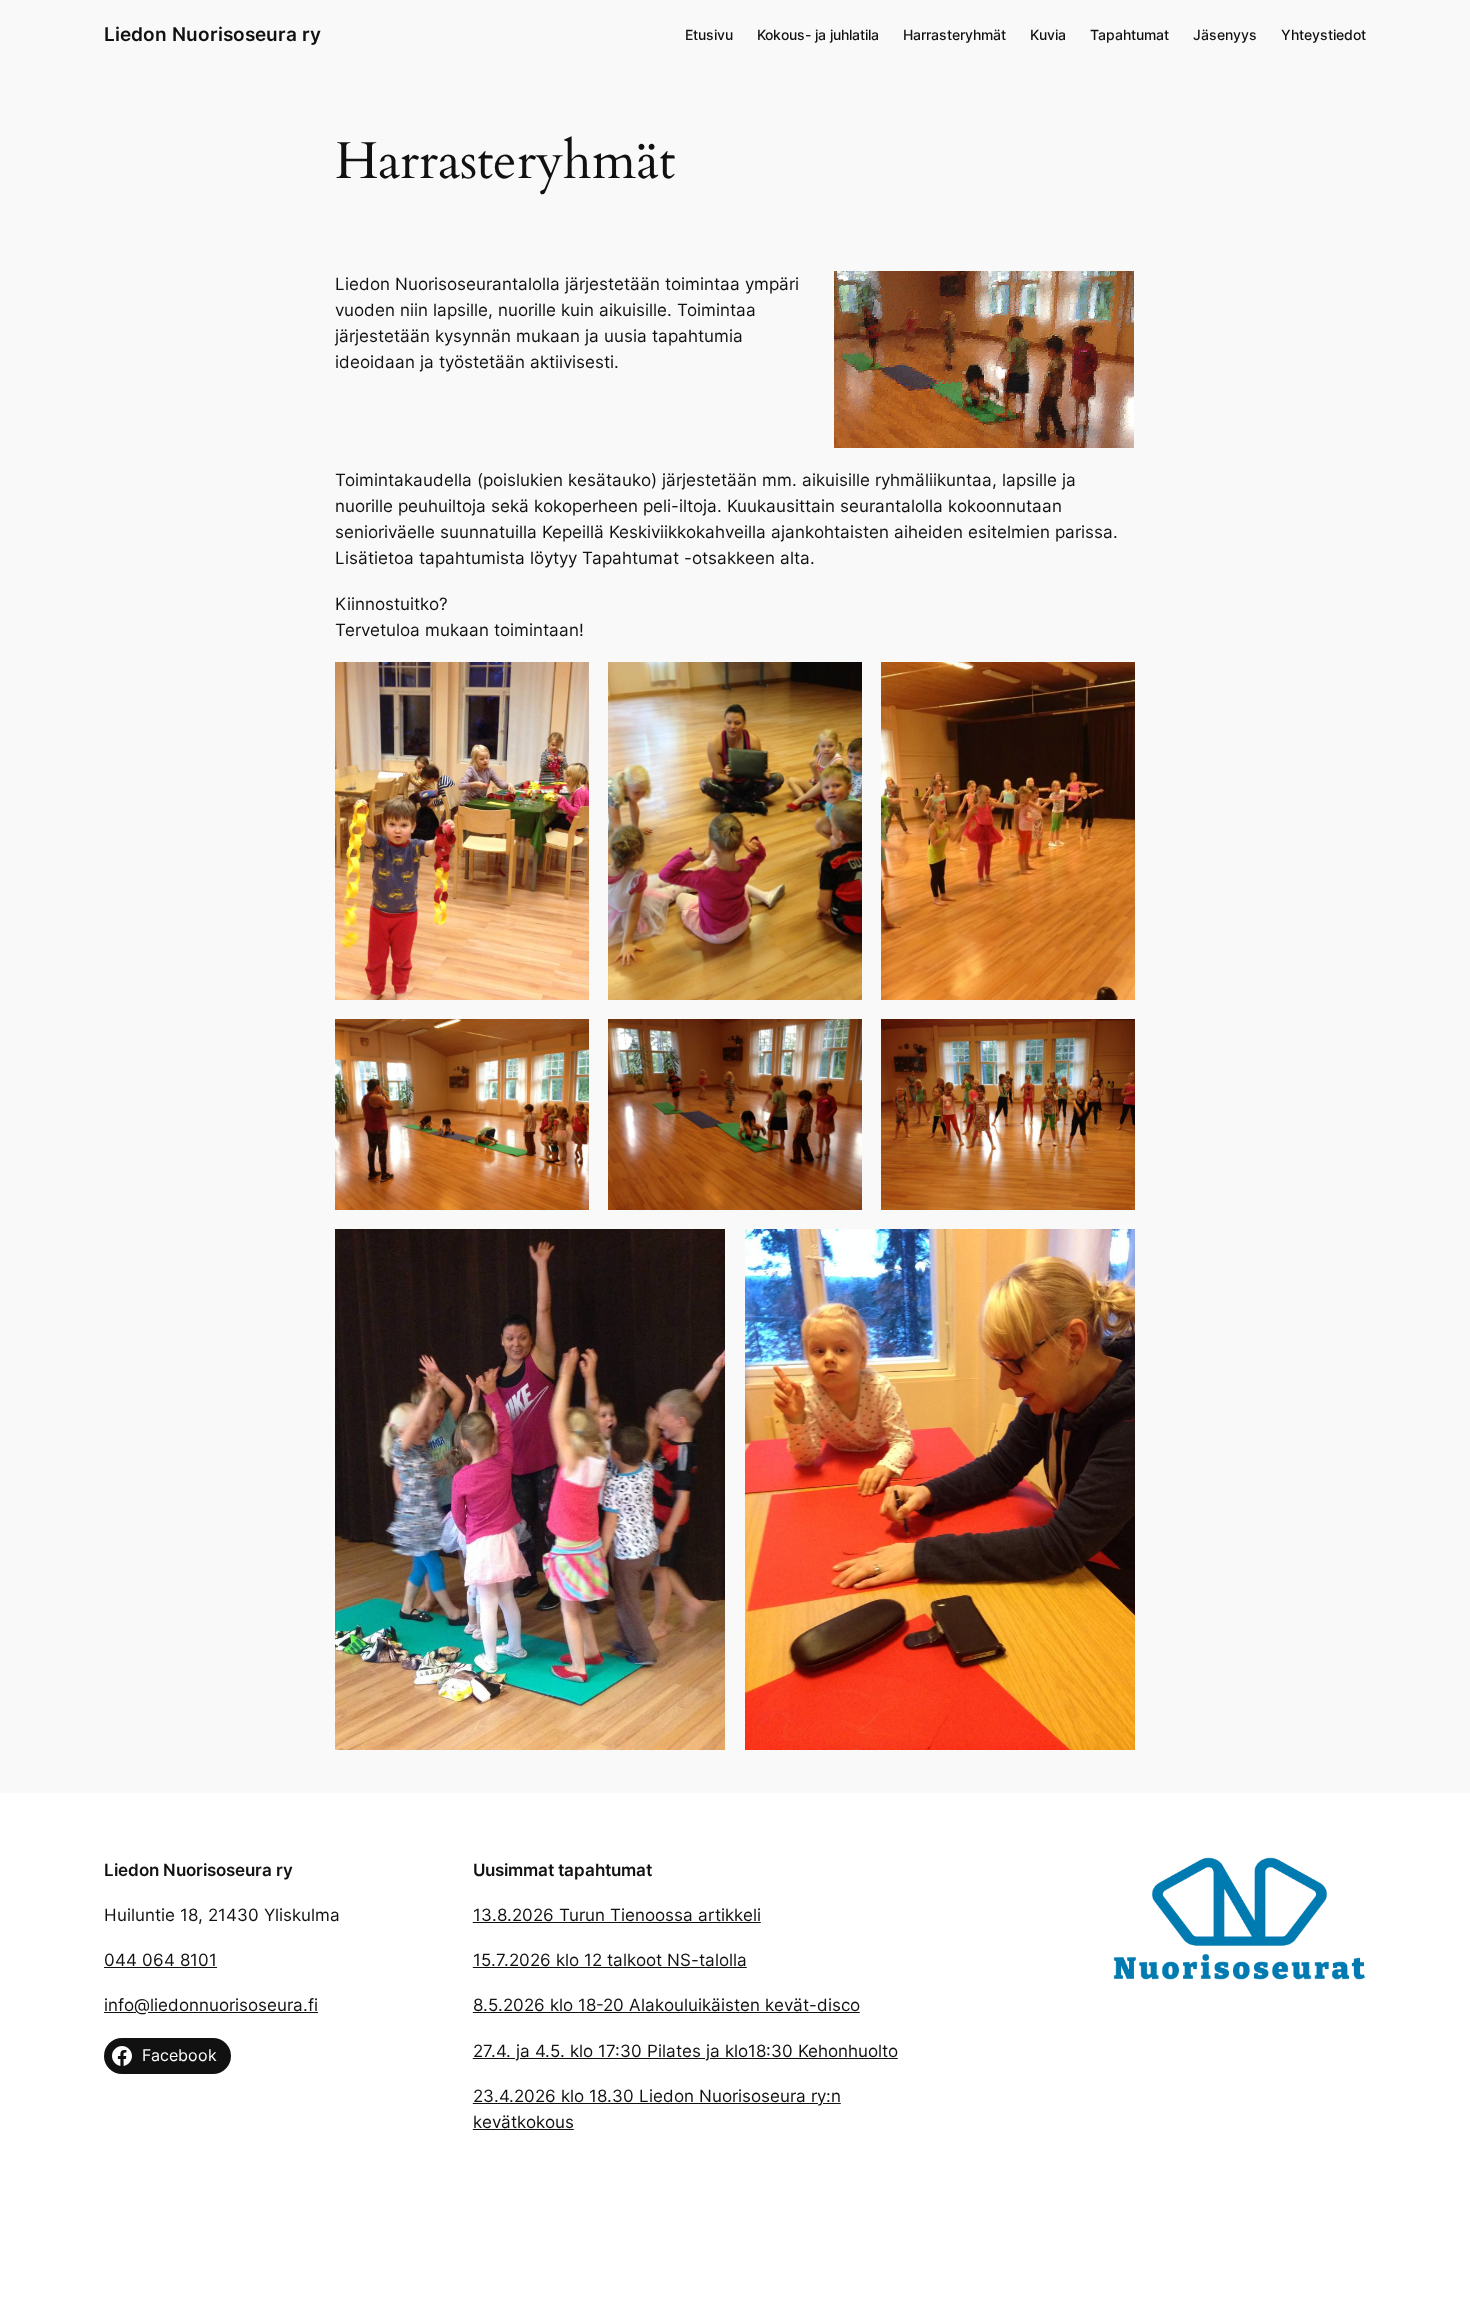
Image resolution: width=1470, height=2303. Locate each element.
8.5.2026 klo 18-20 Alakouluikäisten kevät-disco (666, 2005)
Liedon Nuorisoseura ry (212, 34)
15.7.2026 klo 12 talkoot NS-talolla (610, 1960)
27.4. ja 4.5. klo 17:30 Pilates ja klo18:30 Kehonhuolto (685, 2051)
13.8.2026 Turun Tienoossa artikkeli (617, 1915)
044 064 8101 (160, 1960)
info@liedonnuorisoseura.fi (211, 2005)
